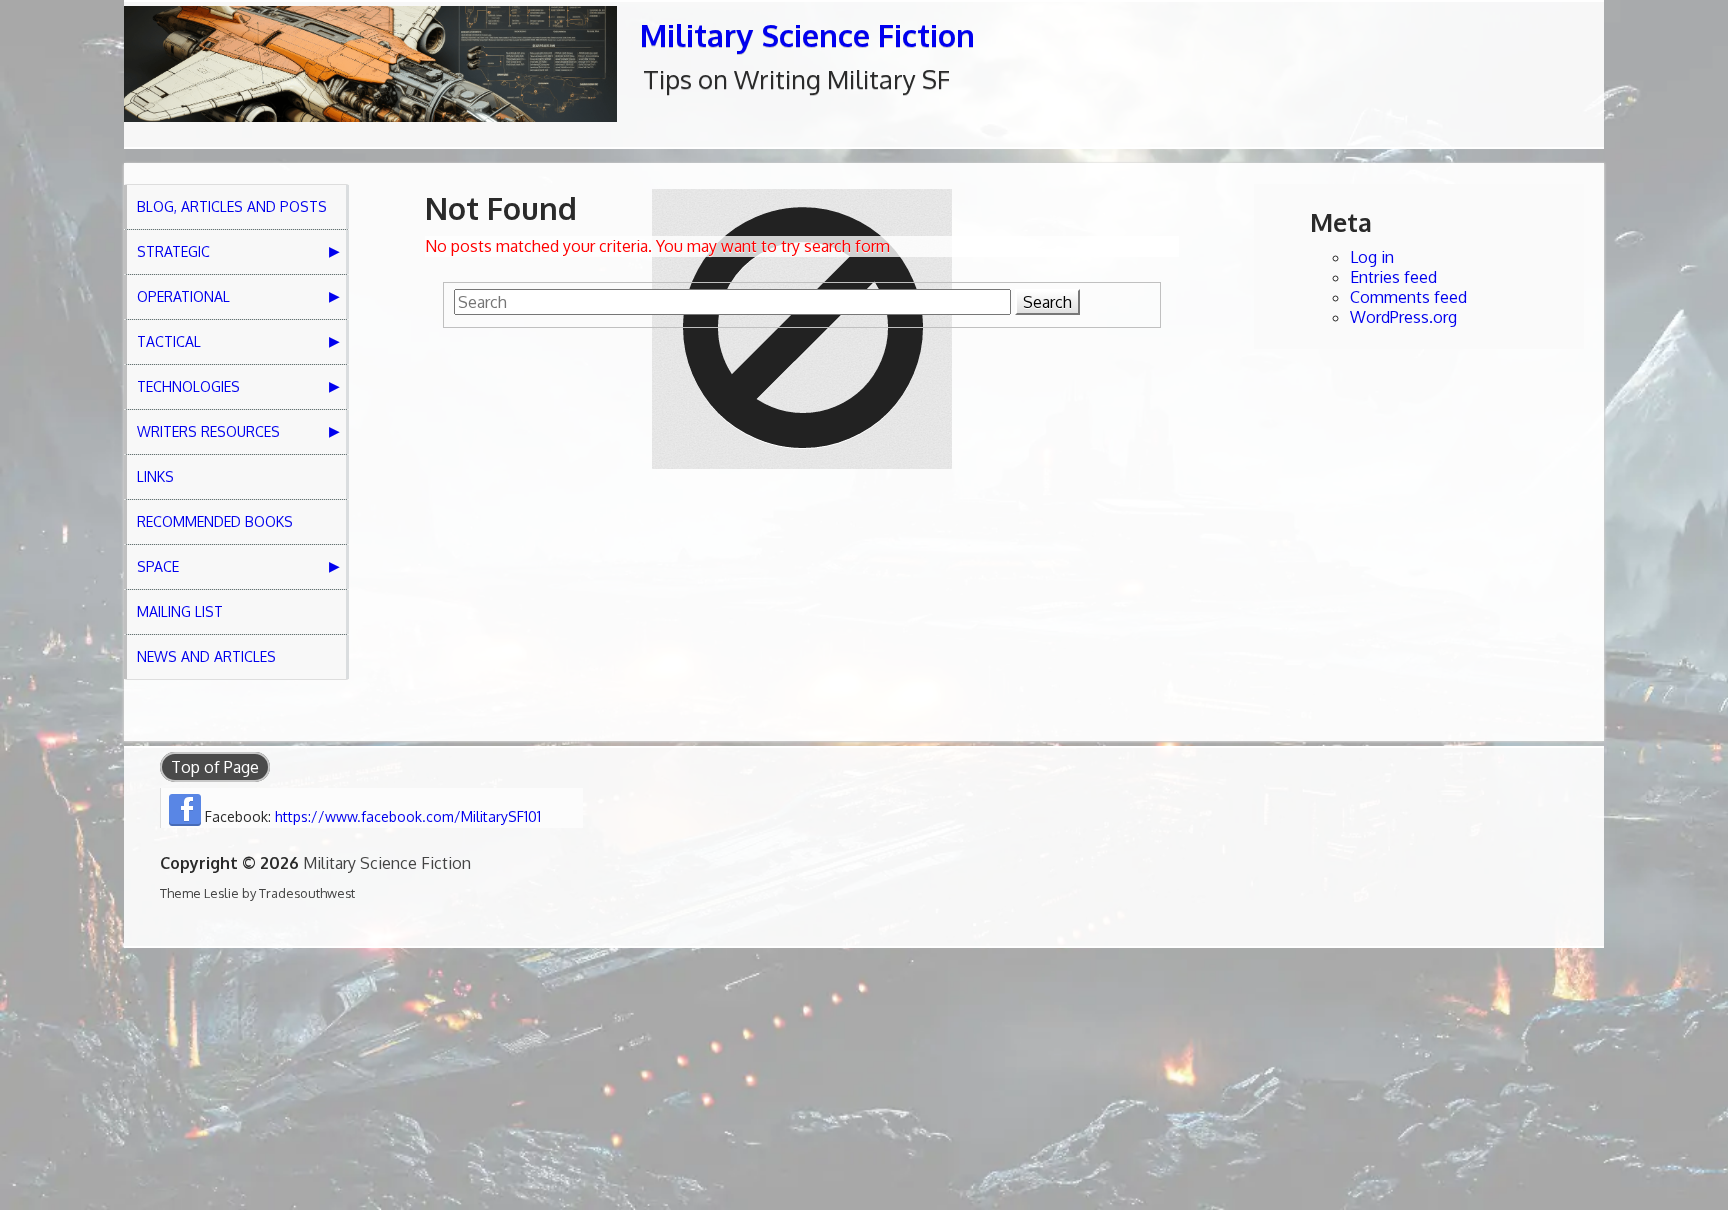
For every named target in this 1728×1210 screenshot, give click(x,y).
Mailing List (180, 611)
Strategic (173, 251)
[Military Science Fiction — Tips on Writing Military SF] (370, 64)
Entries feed (1393, 277)
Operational (183, 296)
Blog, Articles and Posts (232, 206)
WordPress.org (1403, 317)
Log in (1372, 257)
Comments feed (1408, 297)
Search (1047, 302)
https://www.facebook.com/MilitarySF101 (408, 816)
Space (158, 566)
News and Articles (206, 656)
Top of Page (215, 767)
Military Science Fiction (807, 34)
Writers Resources (208, 431)
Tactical (169, 341)
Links (155, 476)
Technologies (188, 386)
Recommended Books (215, 521)
